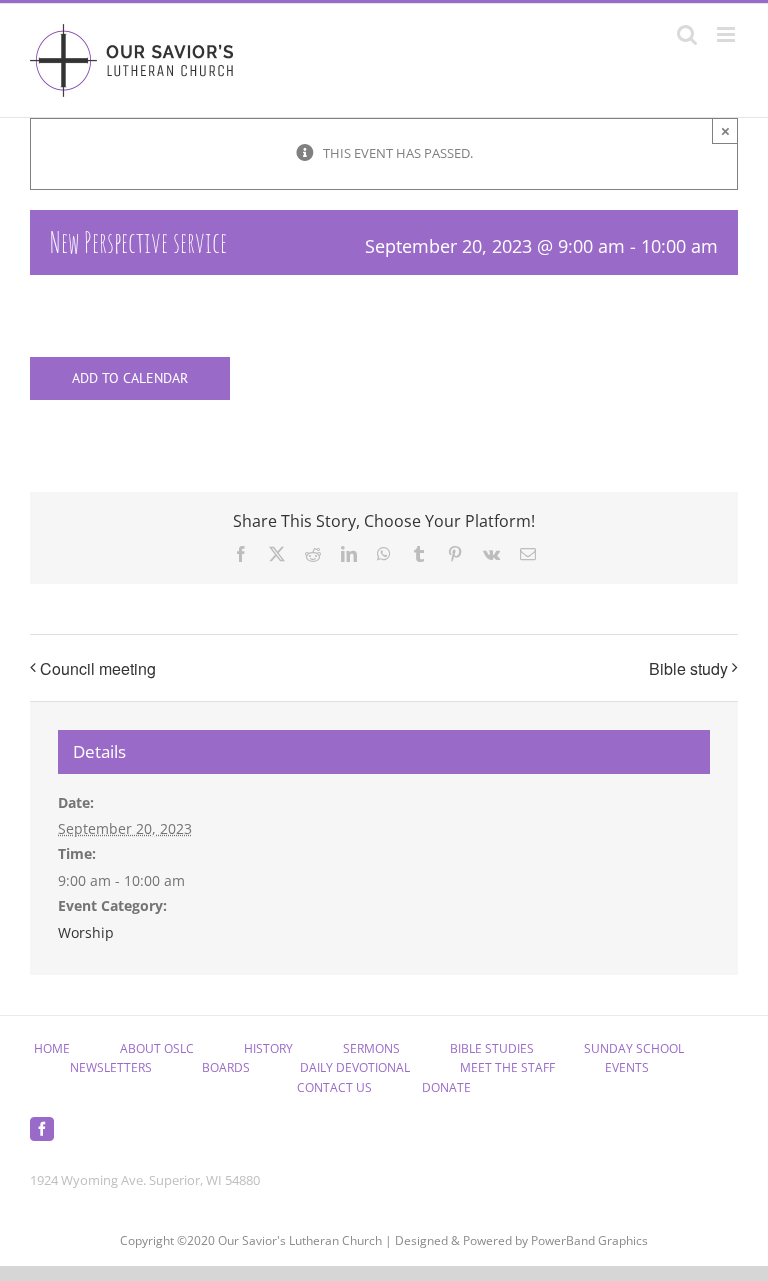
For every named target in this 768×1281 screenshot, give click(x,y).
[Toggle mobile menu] (727, 34)
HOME (52, 1048)
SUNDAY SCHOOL (634, 1048)
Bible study (688, 668)
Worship (86, 932)
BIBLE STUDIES (492, 1048)
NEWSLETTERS (111, 1067)
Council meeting (98, 668)
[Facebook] (42, 1129)
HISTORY (268, 1048)
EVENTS (627, 1067)
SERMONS (371, 1048)
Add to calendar (130, 378)
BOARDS (226, 1067)
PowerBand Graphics (589, 1240)
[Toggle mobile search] (687, 34)
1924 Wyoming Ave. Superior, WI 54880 (145, 1180)
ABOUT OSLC (157, 1048)
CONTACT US (334, 1087)
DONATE (446, 1087)
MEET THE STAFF (507, 1067)
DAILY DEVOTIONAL (355, 1067)
